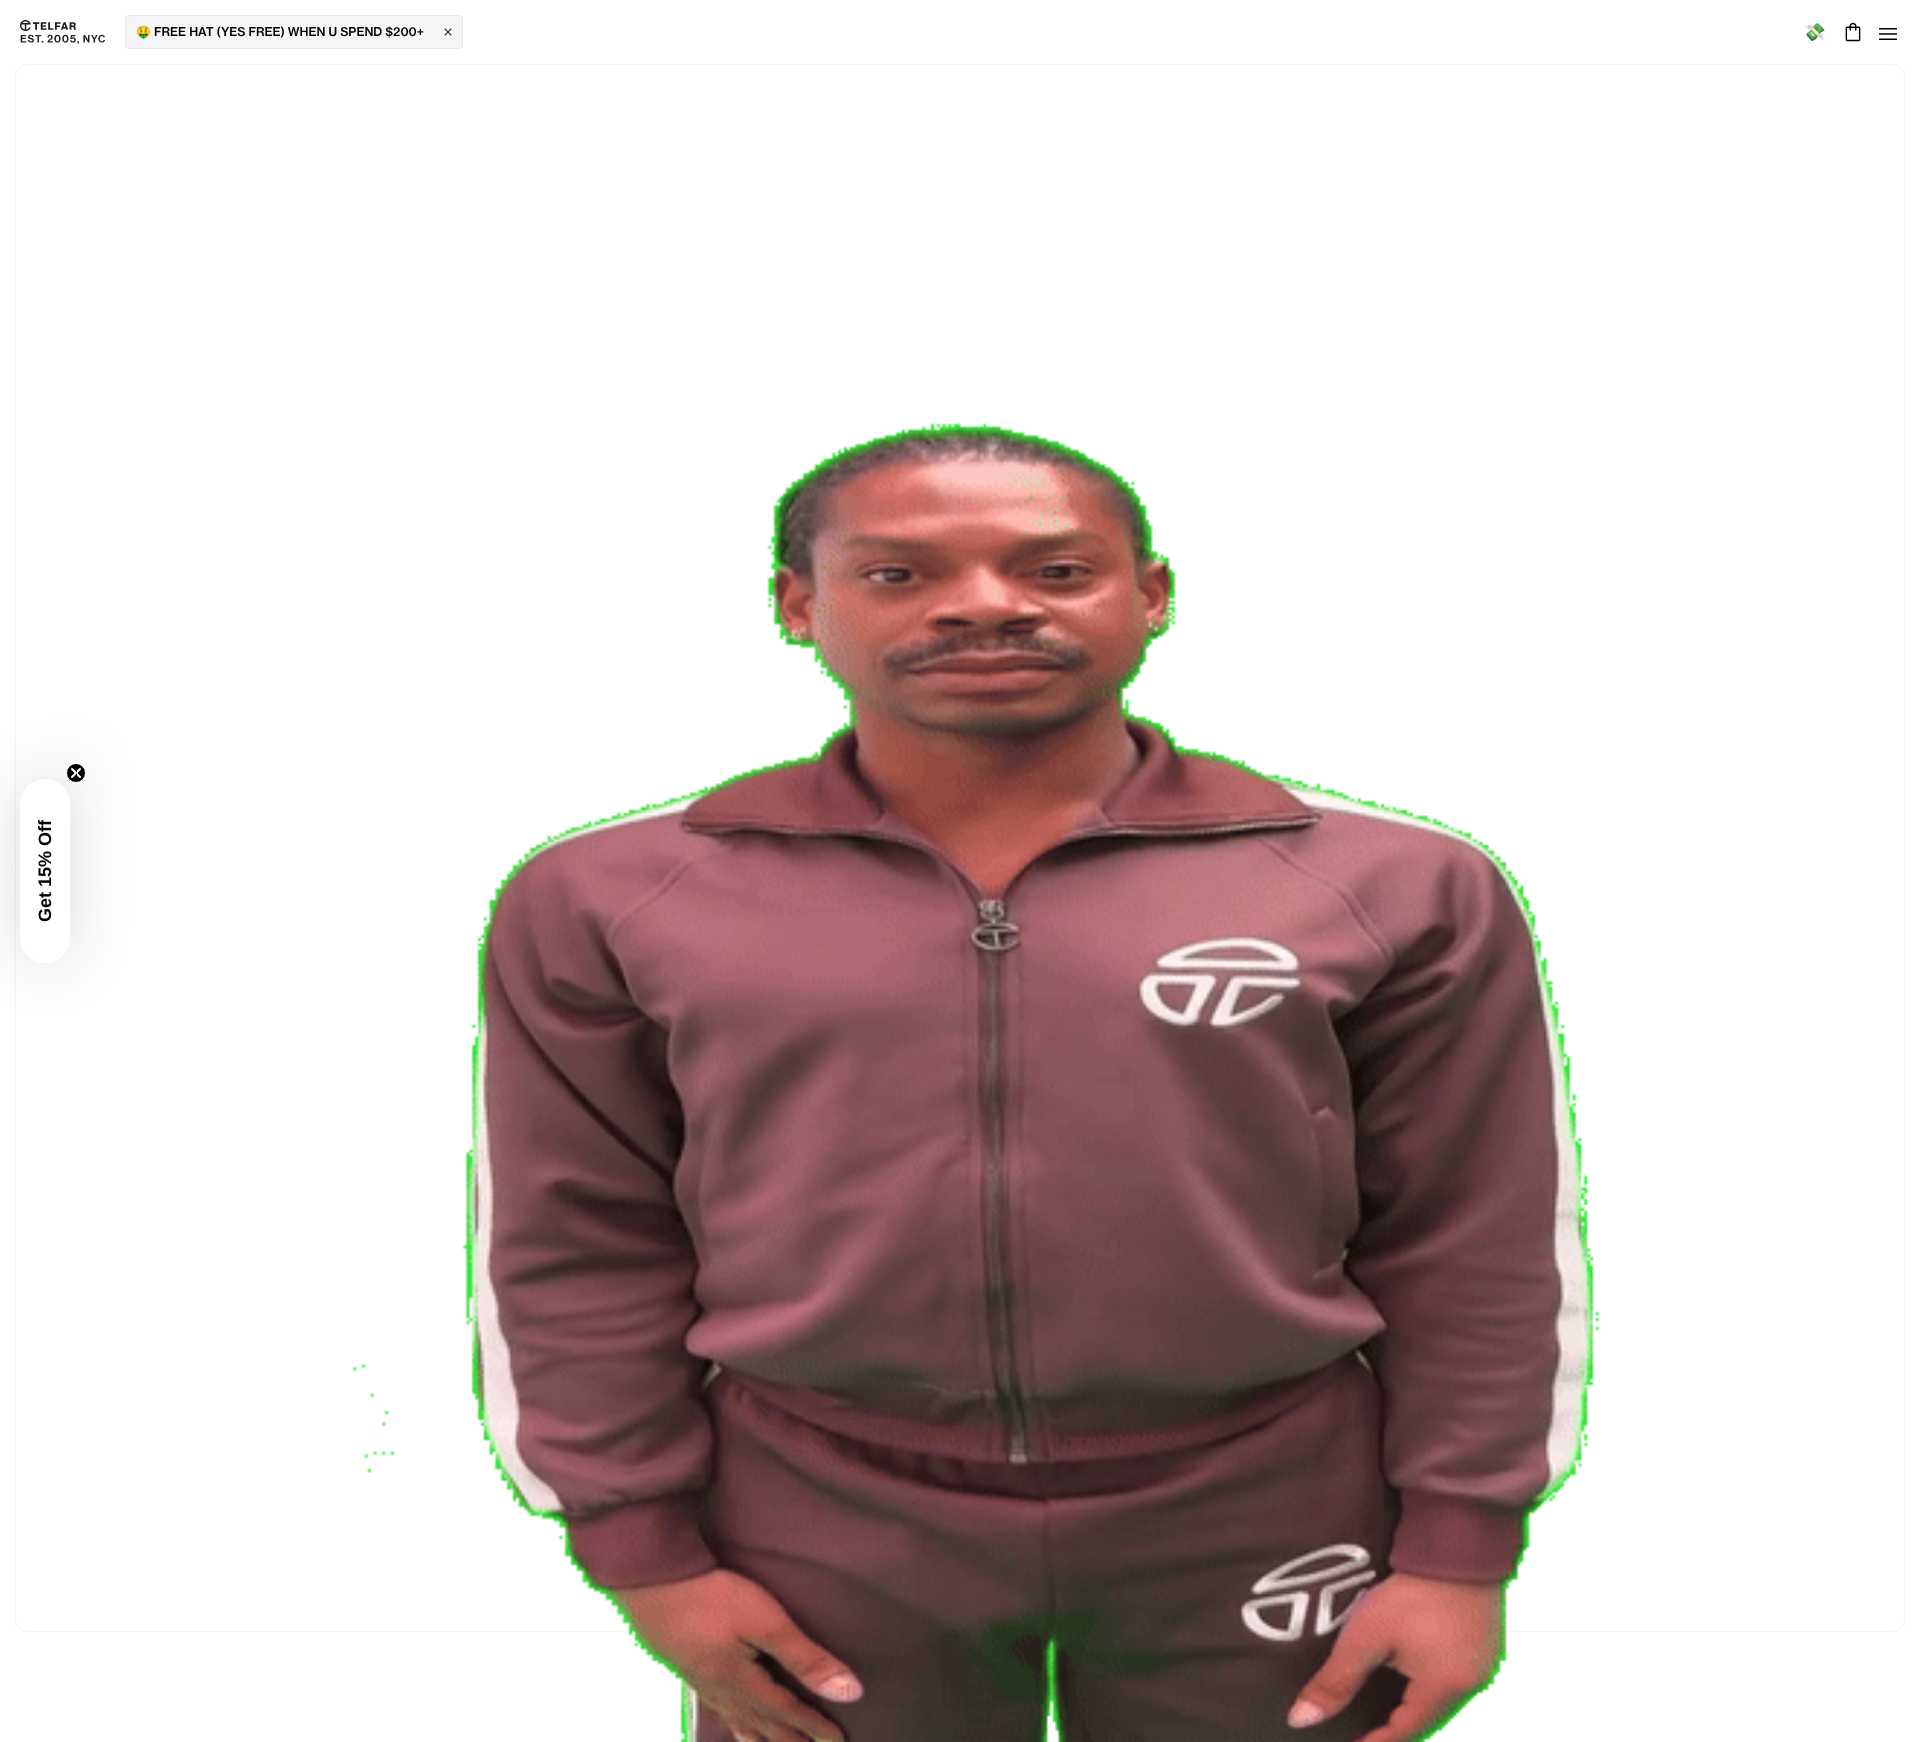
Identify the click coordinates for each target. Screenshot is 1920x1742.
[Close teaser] (76, 773)
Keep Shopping (959, 868)
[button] (45, 871)
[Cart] (1850, 32)
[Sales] (1814, 32)
